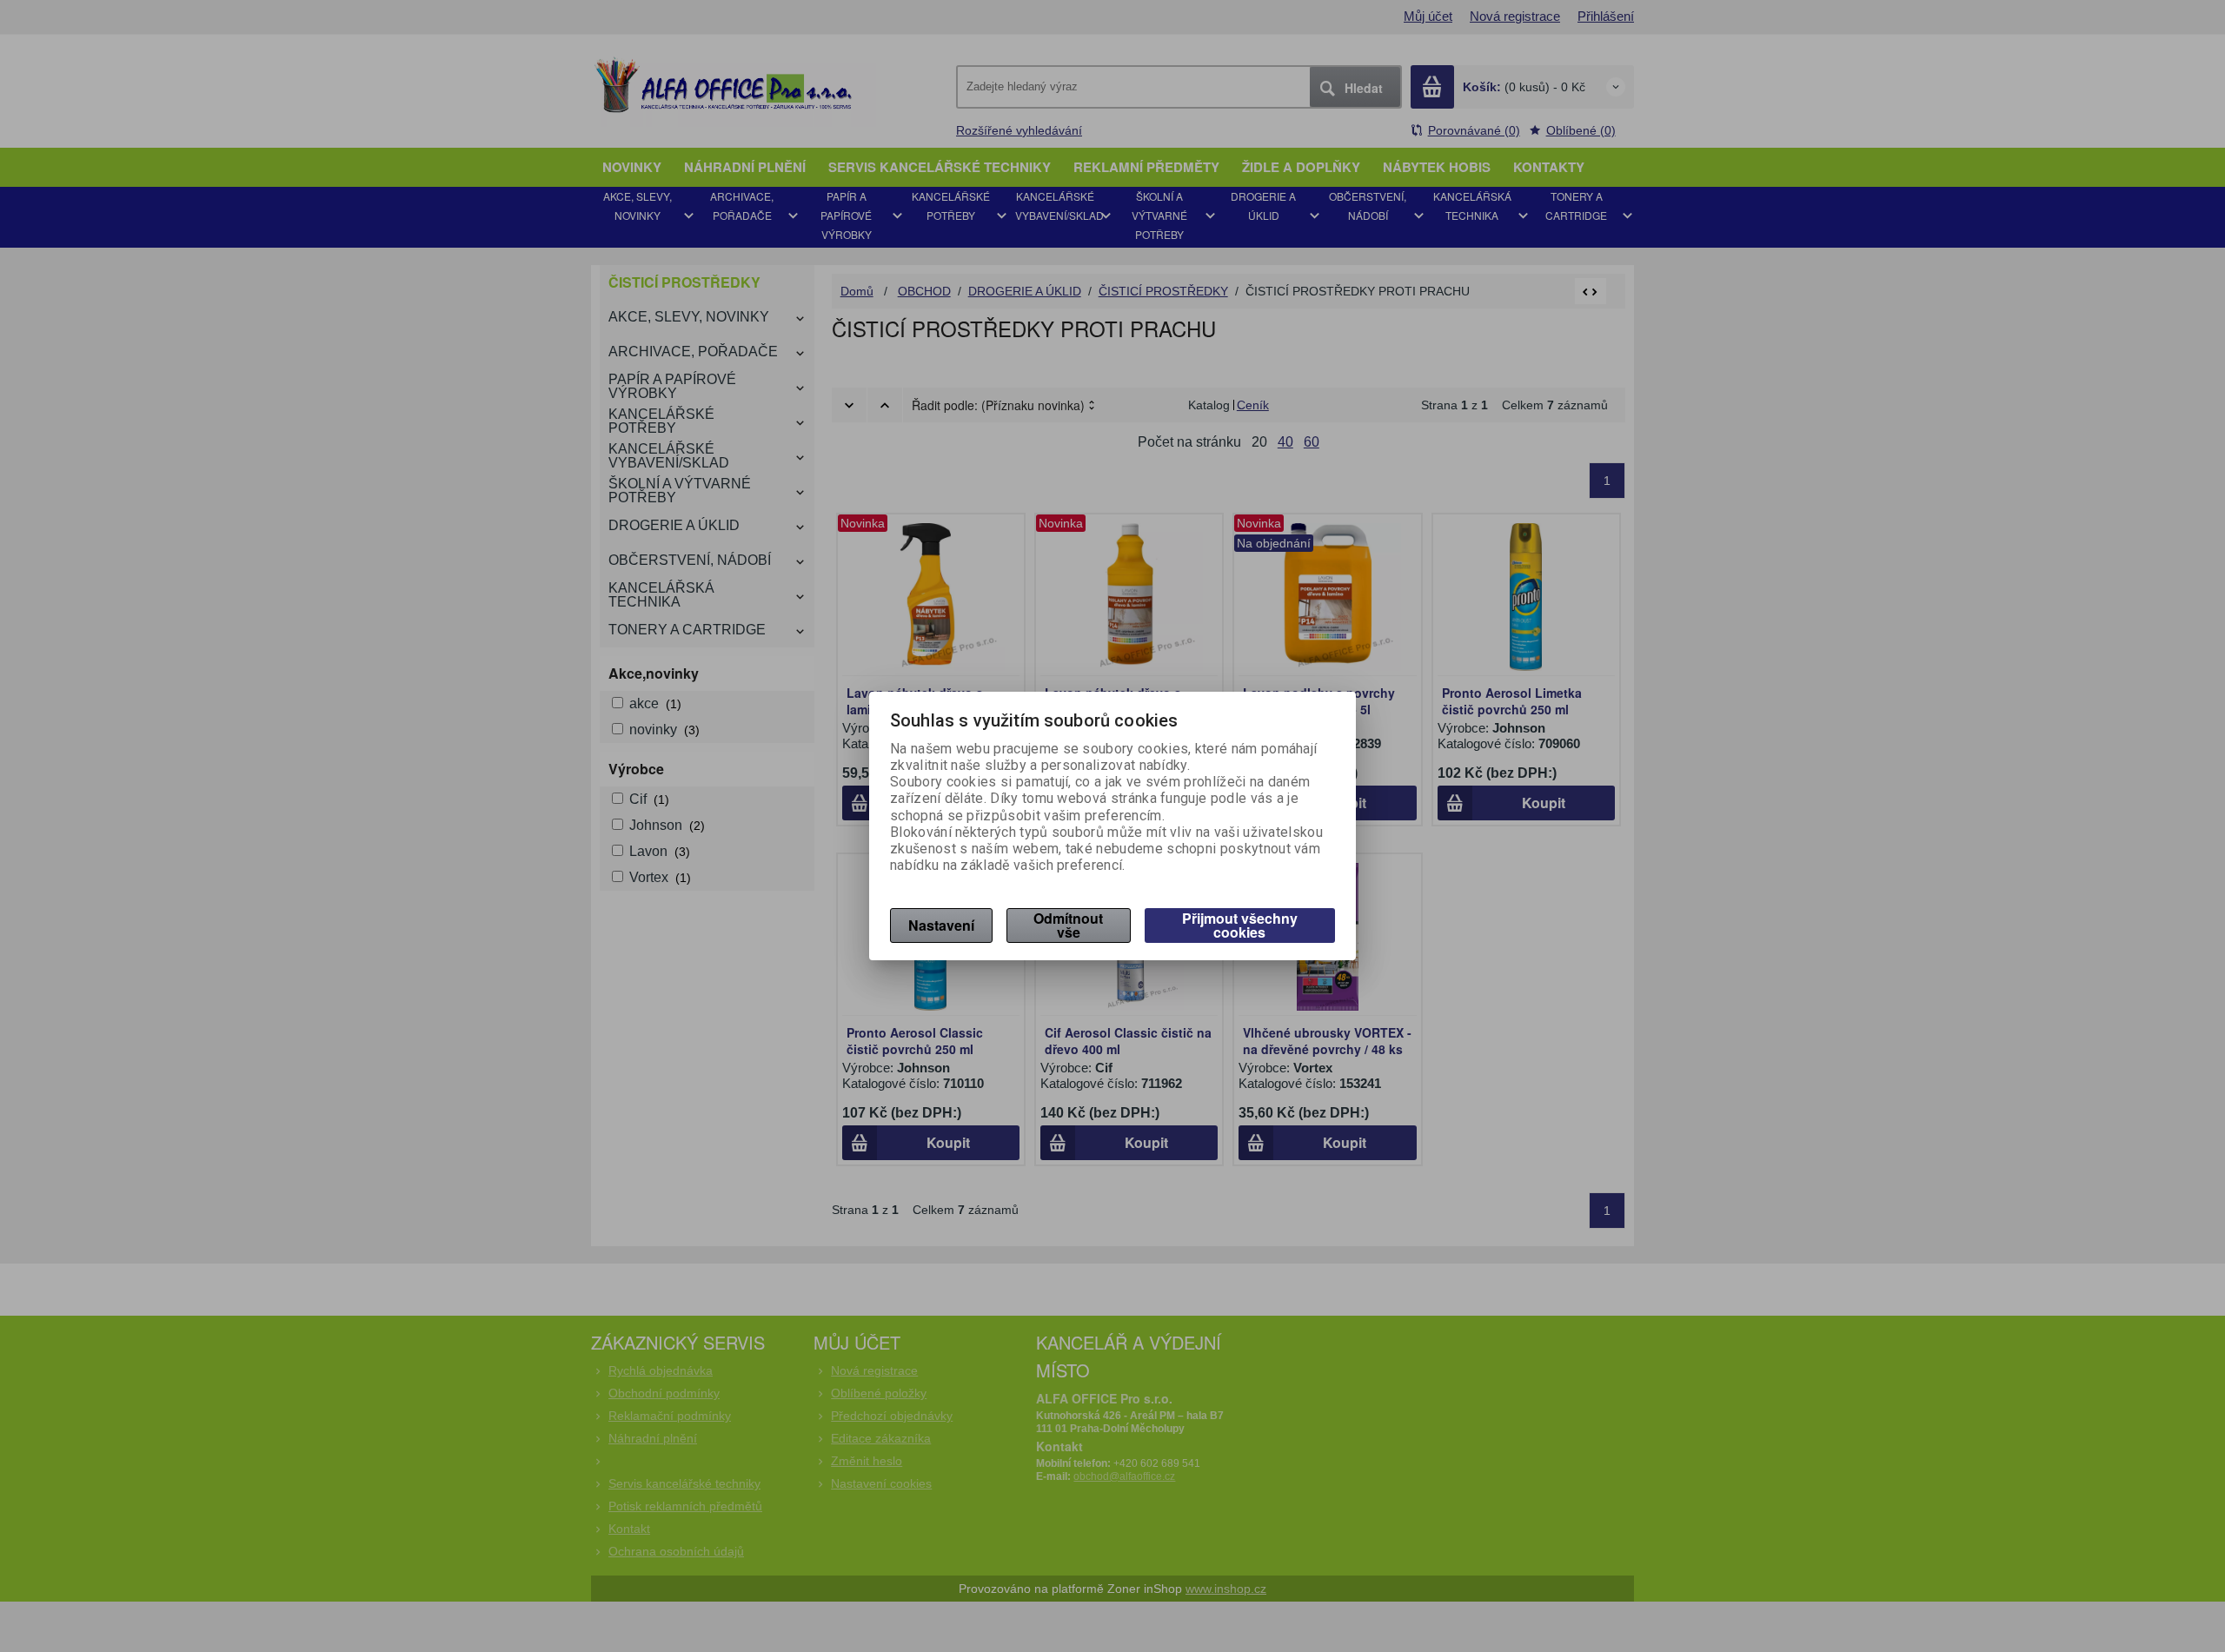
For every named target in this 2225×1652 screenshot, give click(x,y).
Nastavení (941, 925)
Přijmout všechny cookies (1240, 925)
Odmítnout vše (1068, 925)
